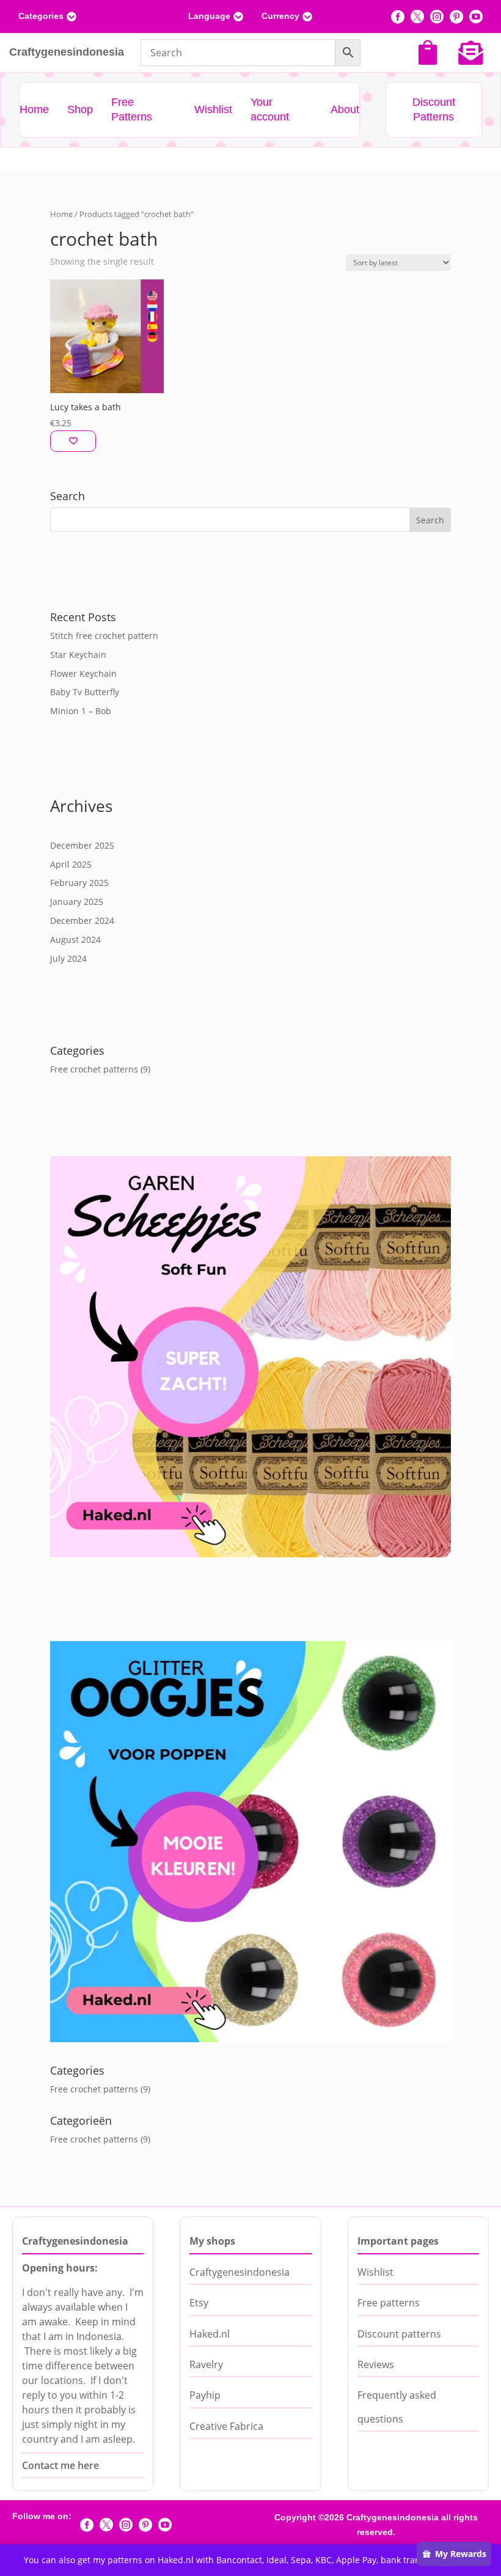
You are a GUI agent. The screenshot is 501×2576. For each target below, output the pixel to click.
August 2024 (75, 939)
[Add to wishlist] (73, 441)
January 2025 (77, 902)
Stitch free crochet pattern (104, 636)
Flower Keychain (83, 674)
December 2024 (82, 921)
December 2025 (82, 845)
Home (61, 214)
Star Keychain (78, 655)
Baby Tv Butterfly (85, 692)
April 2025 (71, 864)
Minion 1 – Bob (81, 711)
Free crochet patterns (94, 1069)
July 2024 (68, 958)
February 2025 (79, 883)
